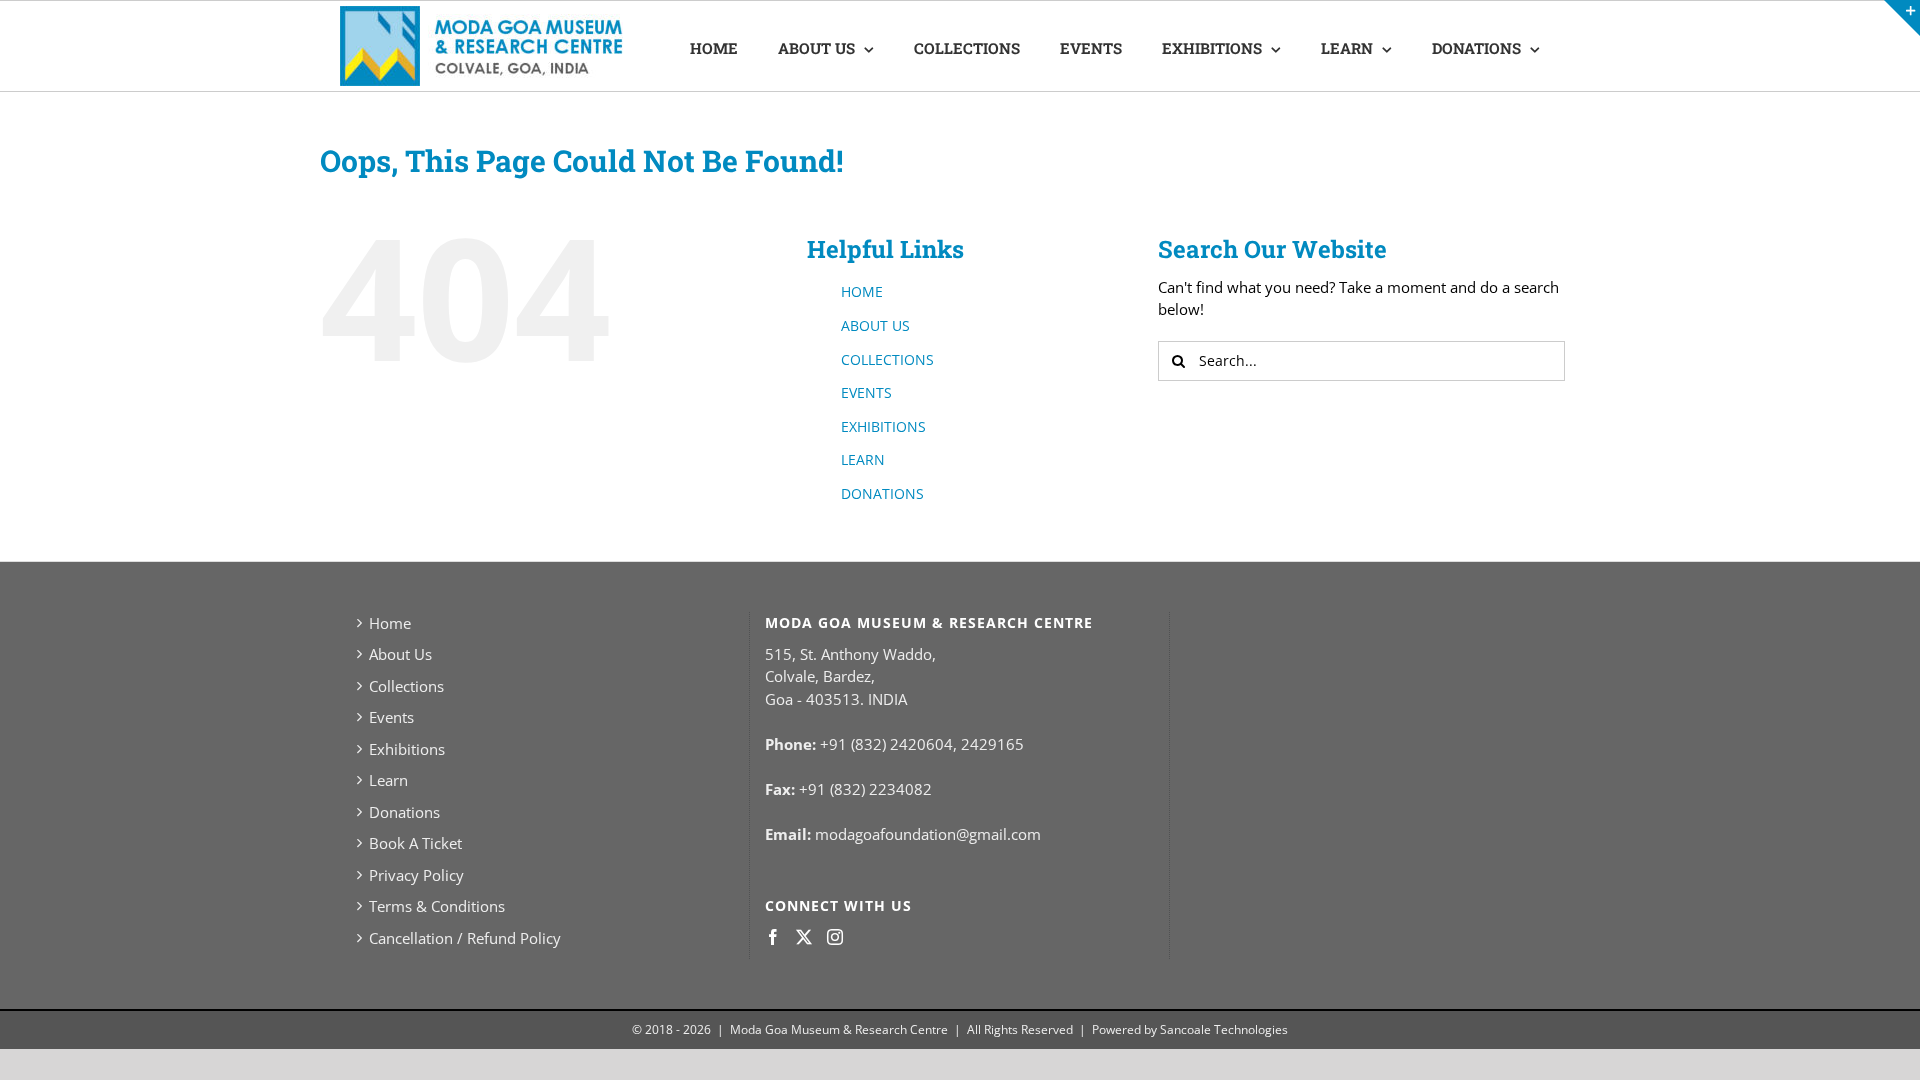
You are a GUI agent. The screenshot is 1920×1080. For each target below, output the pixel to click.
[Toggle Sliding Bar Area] (1902, 18)
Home (390, 623)
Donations (404, 812)
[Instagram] (835, 937)
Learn (388, 780)
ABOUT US (875, 325)
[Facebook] (773, 937)
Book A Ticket (415, 843)
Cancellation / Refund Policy (465, 938)
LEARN (863, 459)
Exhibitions (407, 749)
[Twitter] (804, 937)
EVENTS (866, 392)
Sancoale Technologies (1224, 1029)
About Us (400, 654)
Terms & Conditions (437, 906)
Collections (406, 686)
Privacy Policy (416, 875)
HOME (862, 291)
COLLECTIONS (887, 359)
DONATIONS (882, 493)
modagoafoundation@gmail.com (928, 834)
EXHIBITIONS (883, 426)
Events (391, 717)
